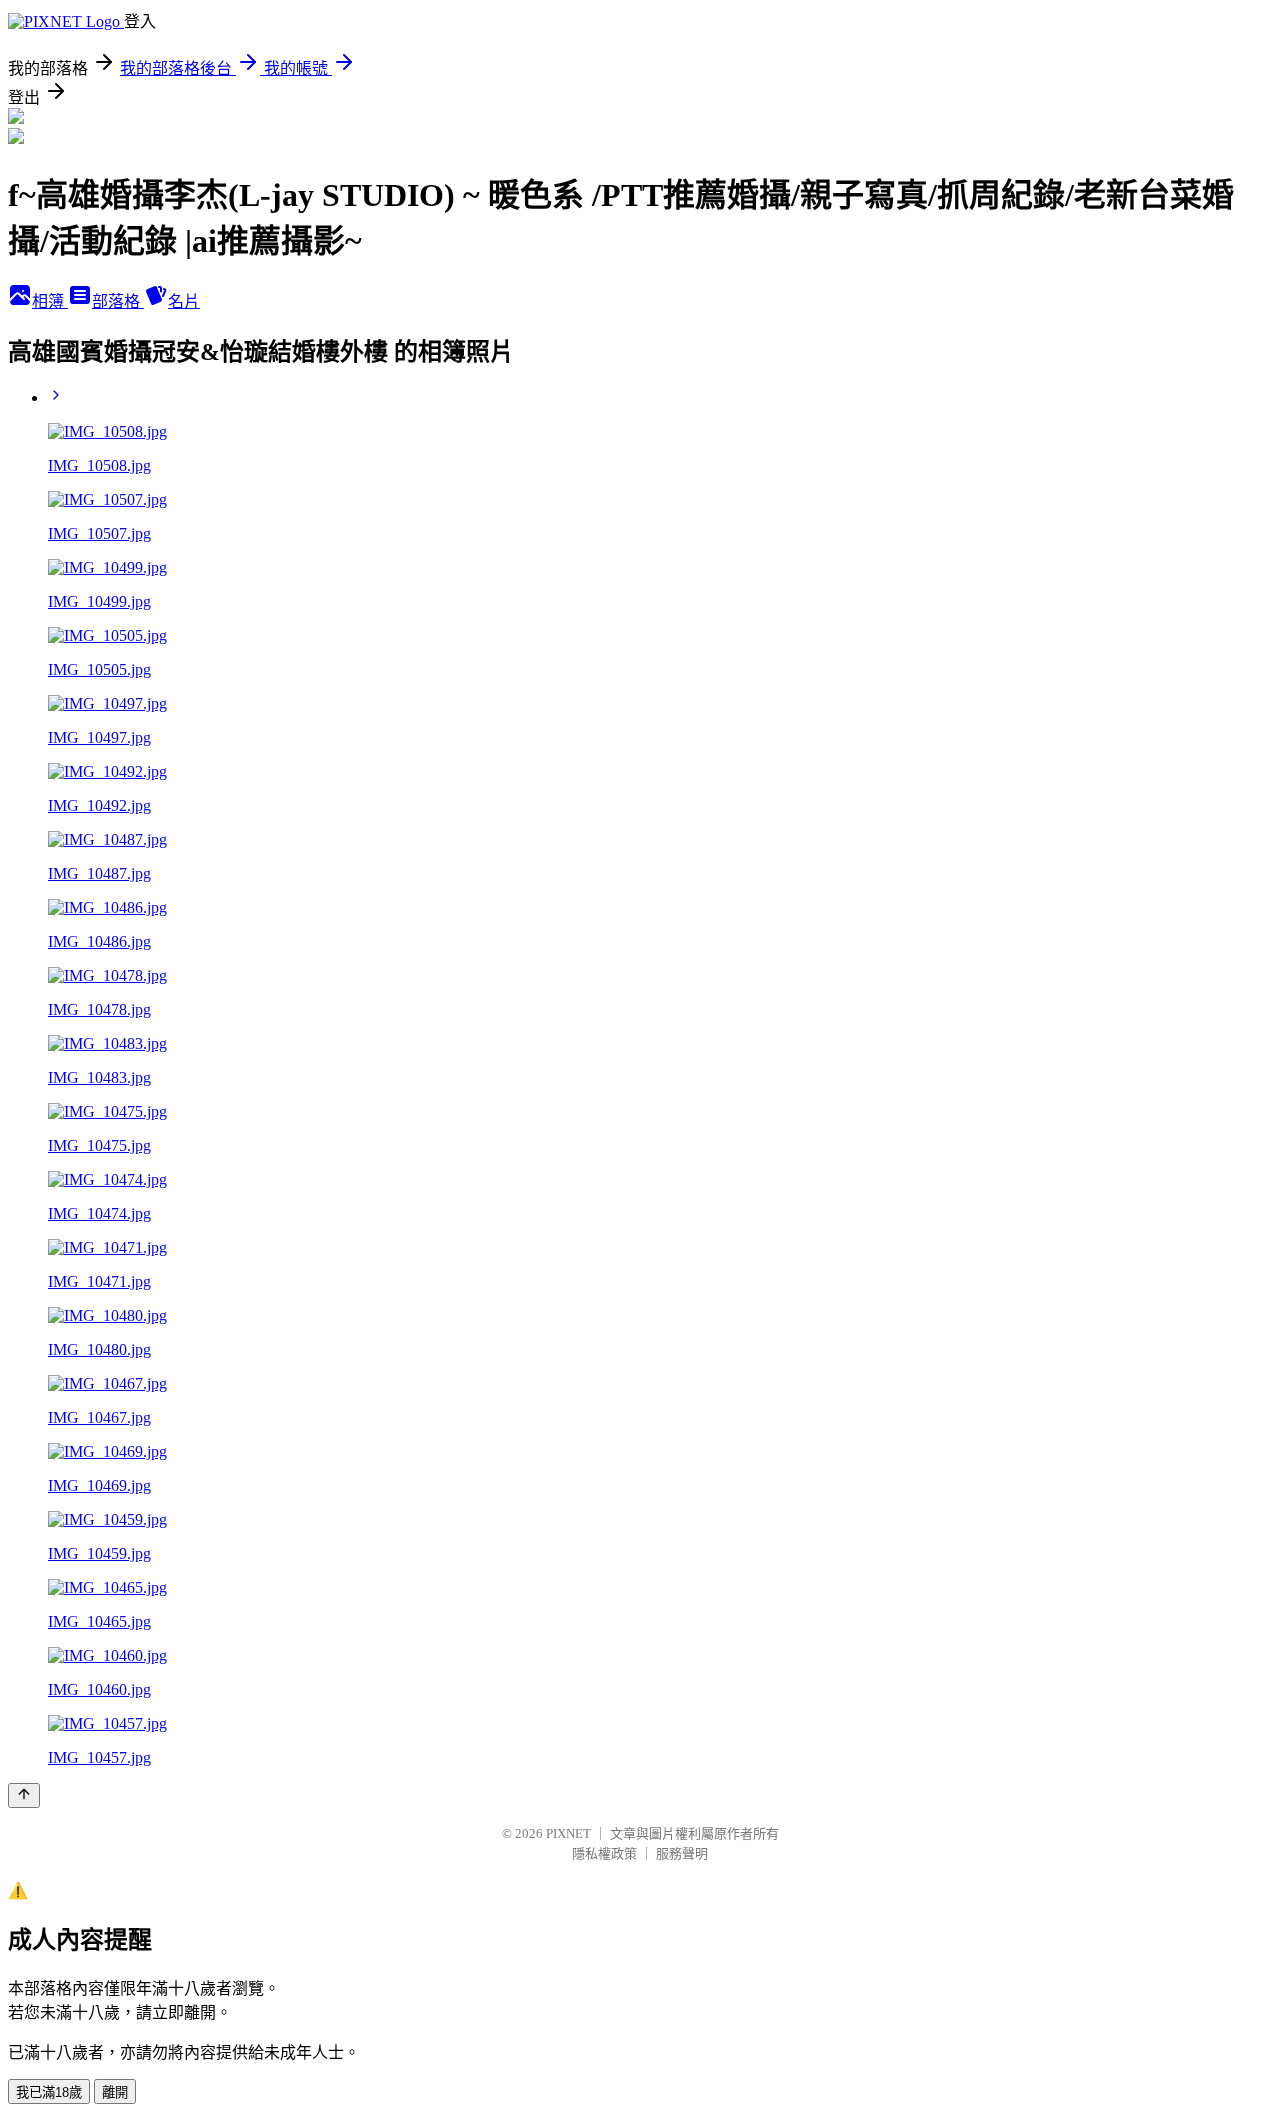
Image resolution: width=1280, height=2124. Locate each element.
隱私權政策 (604, 1853)
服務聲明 (682, 1853)
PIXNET (568, 1833)
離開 (115, 2092)
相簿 (50, 301)
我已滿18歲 (49, 2092)
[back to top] (24, 1795)
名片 (184, 301)
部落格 (118, 301)
